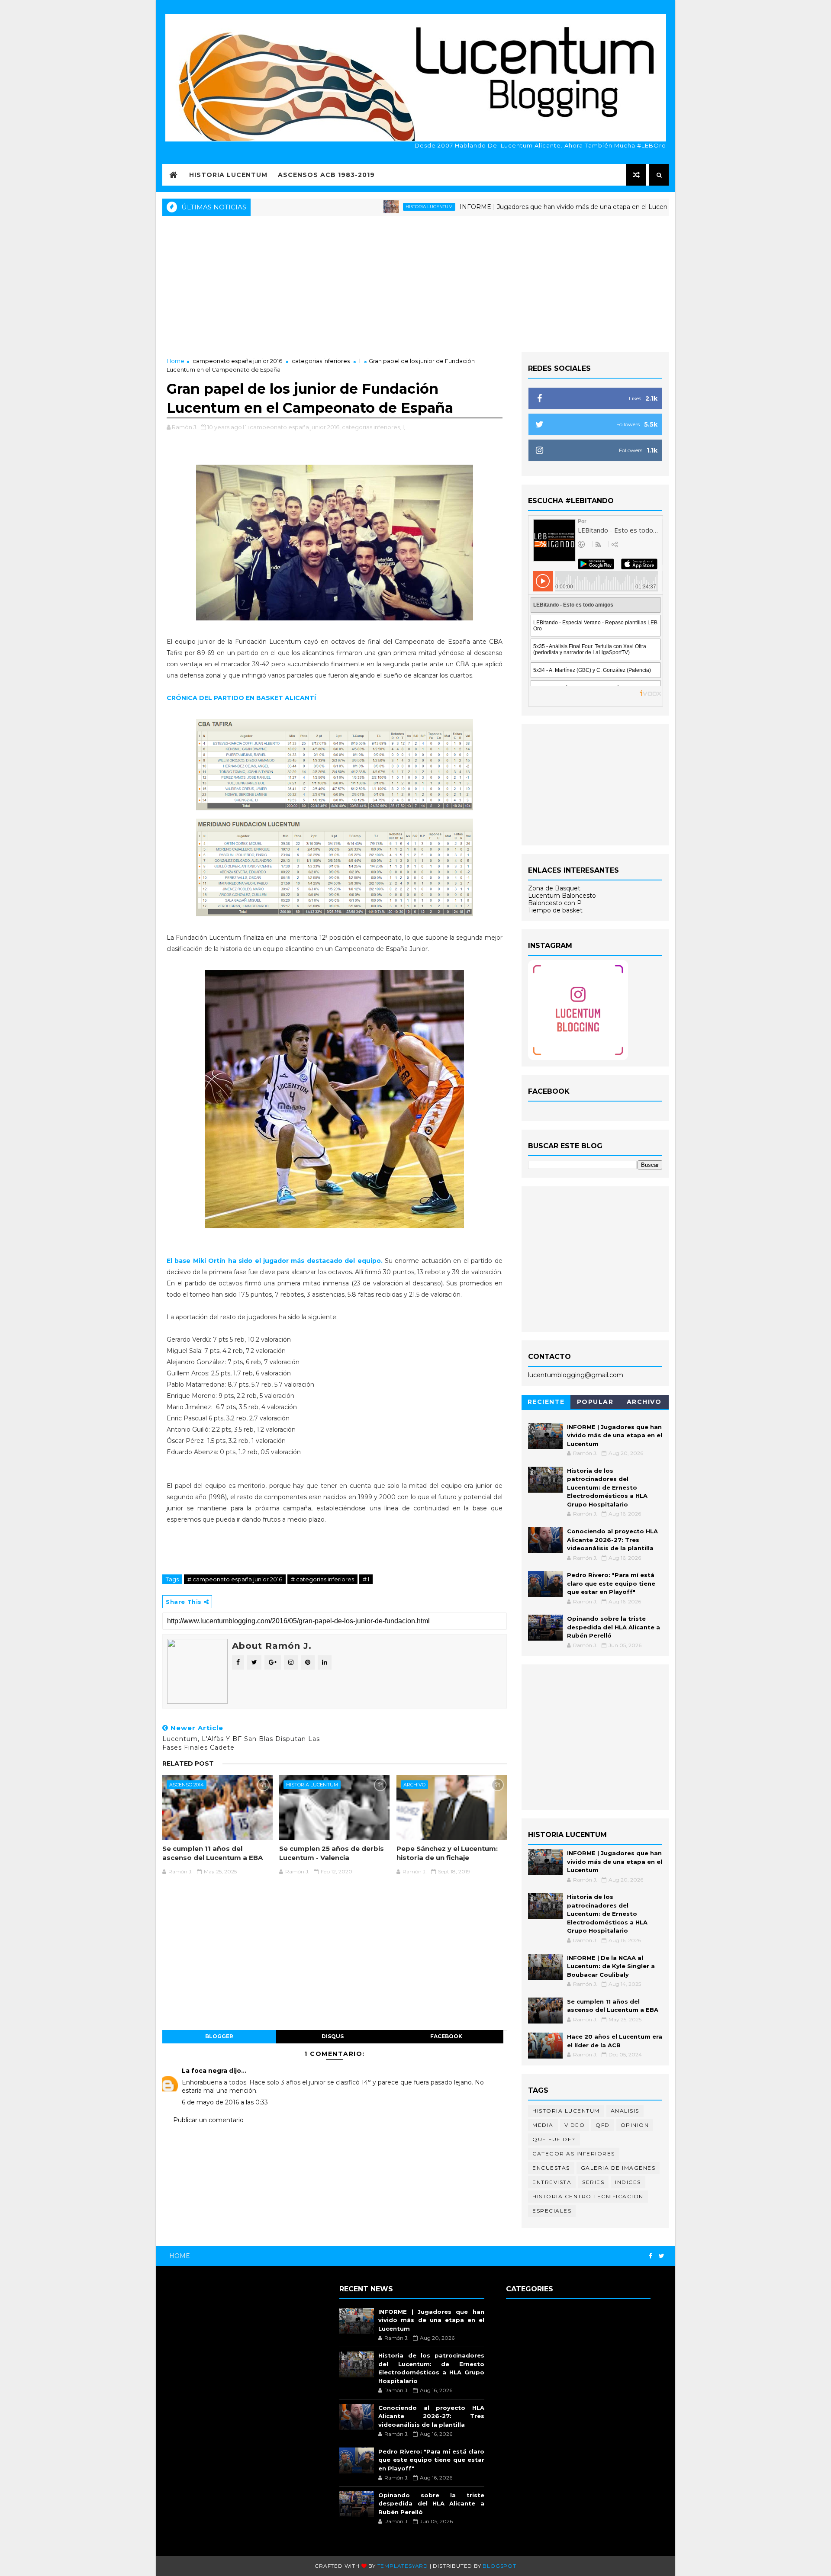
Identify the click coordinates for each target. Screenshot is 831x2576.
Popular (595, 1402)
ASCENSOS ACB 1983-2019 (326, 175)
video (575, 2125)
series (593, 2182)
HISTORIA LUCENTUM (228, 175)
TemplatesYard (403, 2566)
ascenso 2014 (187, 1785)
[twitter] (662, 2256)
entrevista (552, 2182)
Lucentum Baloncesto (562, 896)
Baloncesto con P (555, 903)
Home (176, 361)
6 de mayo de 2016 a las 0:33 (225, 2102)
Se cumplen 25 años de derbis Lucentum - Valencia (332, 1853)
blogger (219, 2036)
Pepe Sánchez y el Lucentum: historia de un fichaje (447, 1853)
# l (366, 1579)
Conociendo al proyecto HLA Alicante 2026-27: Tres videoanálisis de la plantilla (612, 1540)
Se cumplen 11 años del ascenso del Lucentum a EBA (213, 1853)
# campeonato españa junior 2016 (235, 1579)
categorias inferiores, (372, 427)
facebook (446, 2036)
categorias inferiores (321, 361)
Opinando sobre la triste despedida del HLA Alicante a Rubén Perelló (614, 1627)
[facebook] (651, 2256)
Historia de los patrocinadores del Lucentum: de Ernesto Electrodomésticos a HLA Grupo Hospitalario (607, 1487)
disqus (333, 2036)
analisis (625, 2111)
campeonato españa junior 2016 (237, 361)
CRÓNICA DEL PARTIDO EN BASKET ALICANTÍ (241, 698)
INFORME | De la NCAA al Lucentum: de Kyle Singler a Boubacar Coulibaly (611, 1966)
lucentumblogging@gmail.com (576, 1375)
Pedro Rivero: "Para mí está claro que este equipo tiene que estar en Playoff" (611, 1583)
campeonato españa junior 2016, (295, 427)
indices (628, 2182)
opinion (635, 2125)
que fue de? (554, 2139)
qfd (603, 2125)
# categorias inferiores (322, 1579)
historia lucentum (358, 207)
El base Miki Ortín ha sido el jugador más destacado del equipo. (275, 1261)
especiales (552, 2211)
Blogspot (499, 2566)
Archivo (644, 1402)
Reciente (546, 1402)
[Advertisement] (415, 283)
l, (404, 427)
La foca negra (205, 2071)
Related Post (188, 1763)
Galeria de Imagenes (618, 2168)
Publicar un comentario (208, 2120)
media (543, 2125)
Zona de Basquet (554, 888)
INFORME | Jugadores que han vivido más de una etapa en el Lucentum (499, 207)
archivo (414, 1785)
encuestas (551, 2168)
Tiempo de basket (555, 910)
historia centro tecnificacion (588, 2196)
